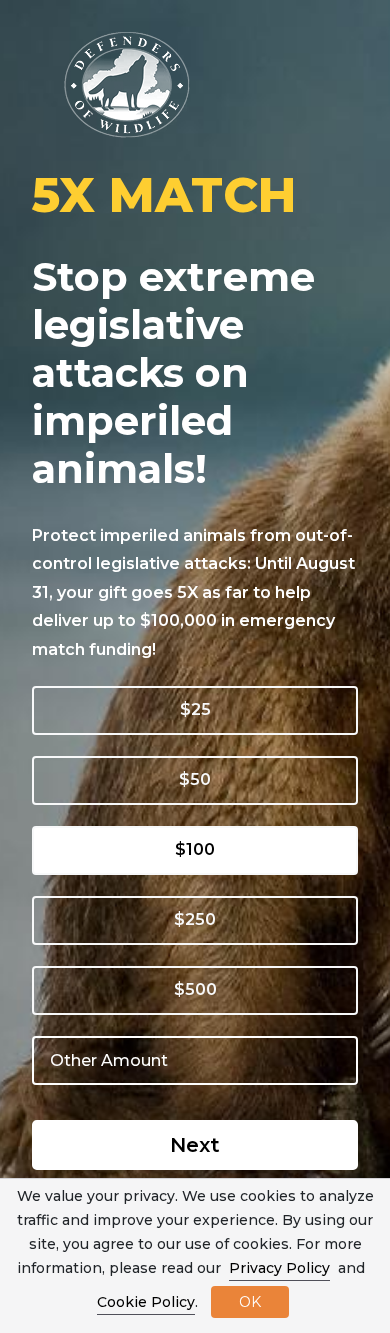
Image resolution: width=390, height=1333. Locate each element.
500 (201, 989)
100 (200, 849)
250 (200, 919)
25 (201, 709)
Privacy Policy (279, 1268)
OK (250, 1302)
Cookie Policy (146, 1302)
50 (200, 779)
